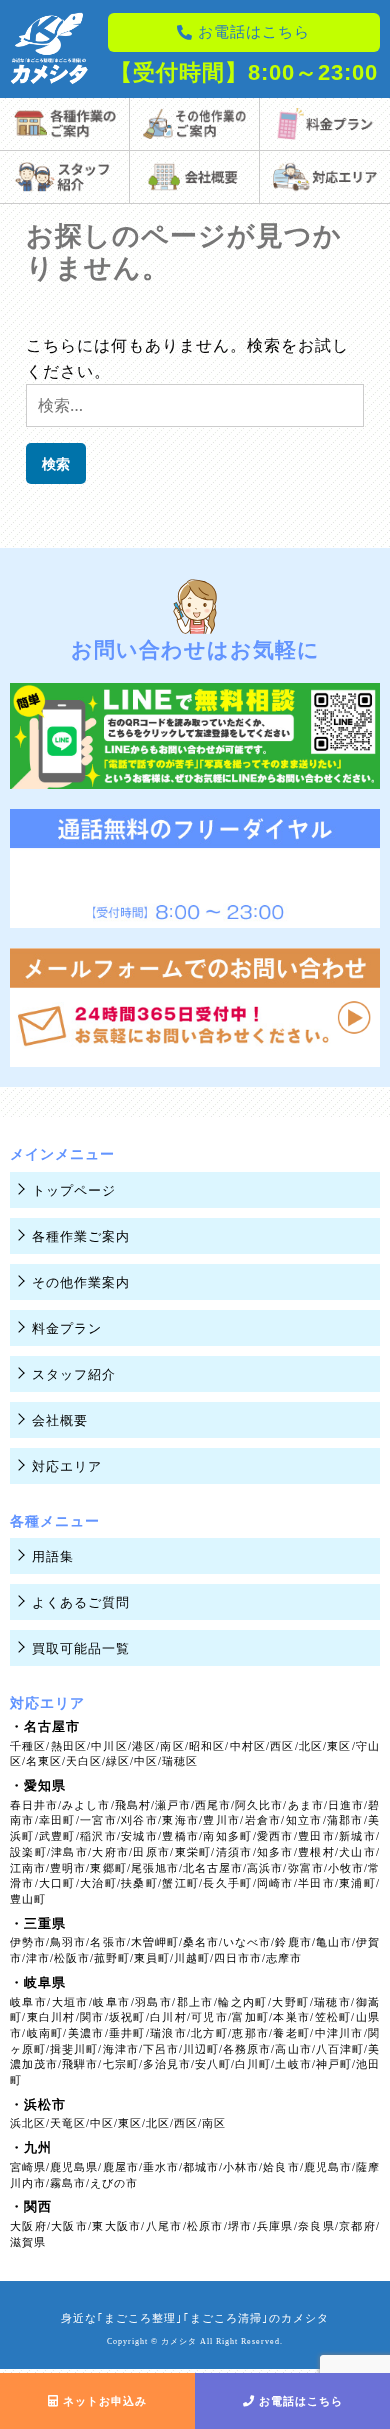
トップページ (74, 1191)
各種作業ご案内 (81, 1237)
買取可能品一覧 (81, 1649)
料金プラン (67, 1329)
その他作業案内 (81, 1283)
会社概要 (60, 1421)
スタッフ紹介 (74, 1375)
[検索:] (195, 405)
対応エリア (67, 1467)
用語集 (53, 1557)
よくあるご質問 (81, 1603)
